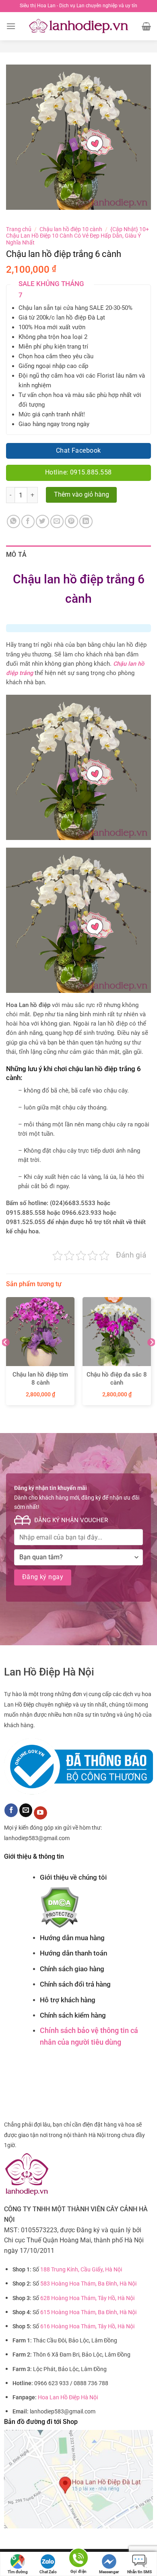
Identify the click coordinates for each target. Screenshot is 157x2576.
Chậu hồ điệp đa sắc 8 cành (117, 1379)
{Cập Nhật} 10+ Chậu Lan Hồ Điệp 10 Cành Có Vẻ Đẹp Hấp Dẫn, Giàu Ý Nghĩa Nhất (77, 236)
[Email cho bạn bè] (57, 521)
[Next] (151, 1358)
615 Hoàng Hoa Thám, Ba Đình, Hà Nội (88, 2312)
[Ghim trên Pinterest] (71, 521)
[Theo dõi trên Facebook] (11, 1810)
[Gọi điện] (78, 2559)
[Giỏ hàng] (146, 26)
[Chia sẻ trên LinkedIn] (86, 521)
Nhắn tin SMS (139, 2572)
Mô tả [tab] (17, 555)
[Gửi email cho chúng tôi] (26, 1810)
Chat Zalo (48, 2572)
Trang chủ (19, 229)
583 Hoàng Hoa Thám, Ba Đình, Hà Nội (88, 2284)
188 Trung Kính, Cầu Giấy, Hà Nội (81, 2270)
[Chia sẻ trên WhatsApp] (13, 521)
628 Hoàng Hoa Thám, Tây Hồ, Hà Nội (87, 2298)
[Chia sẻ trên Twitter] (42, 521)
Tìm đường (18, 2572)
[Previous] (6, 1358)
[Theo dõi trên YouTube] (40, 1813)
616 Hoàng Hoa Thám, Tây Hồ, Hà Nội (87, 2326)
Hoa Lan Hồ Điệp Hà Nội (68, 2397)
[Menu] (11, 26)
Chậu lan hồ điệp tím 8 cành (40, 1379)
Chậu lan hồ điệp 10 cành (71, 229)
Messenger (109, 2572)
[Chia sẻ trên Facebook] (28, 521)
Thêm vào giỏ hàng (82, 495)
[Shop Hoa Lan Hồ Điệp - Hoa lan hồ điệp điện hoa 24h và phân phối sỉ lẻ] (79, 26)
